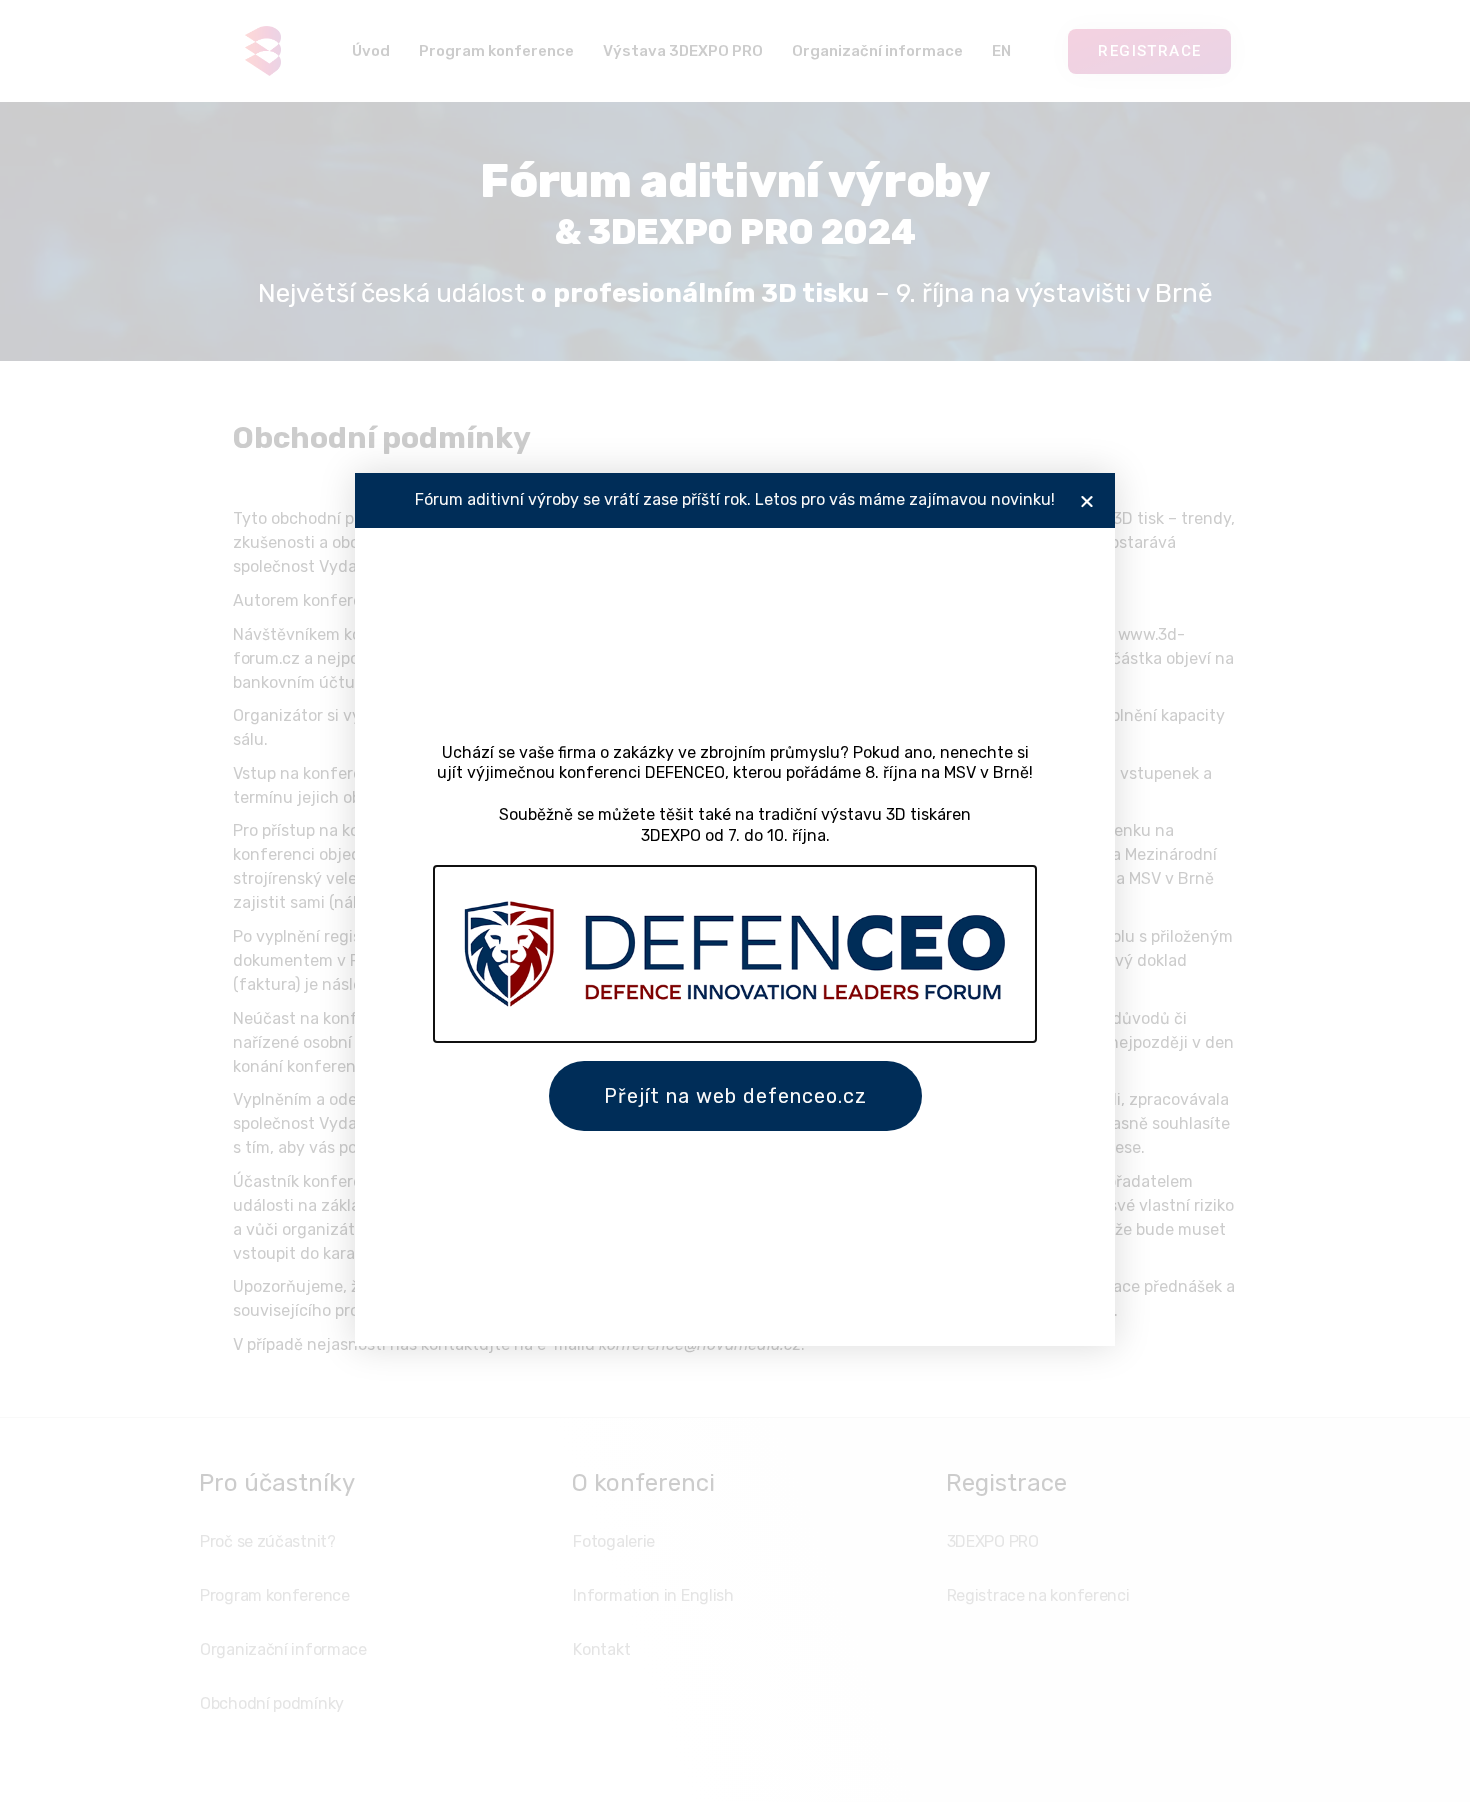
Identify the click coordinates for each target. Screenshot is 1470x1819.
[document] (735, 909)
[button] (1087, 501)
